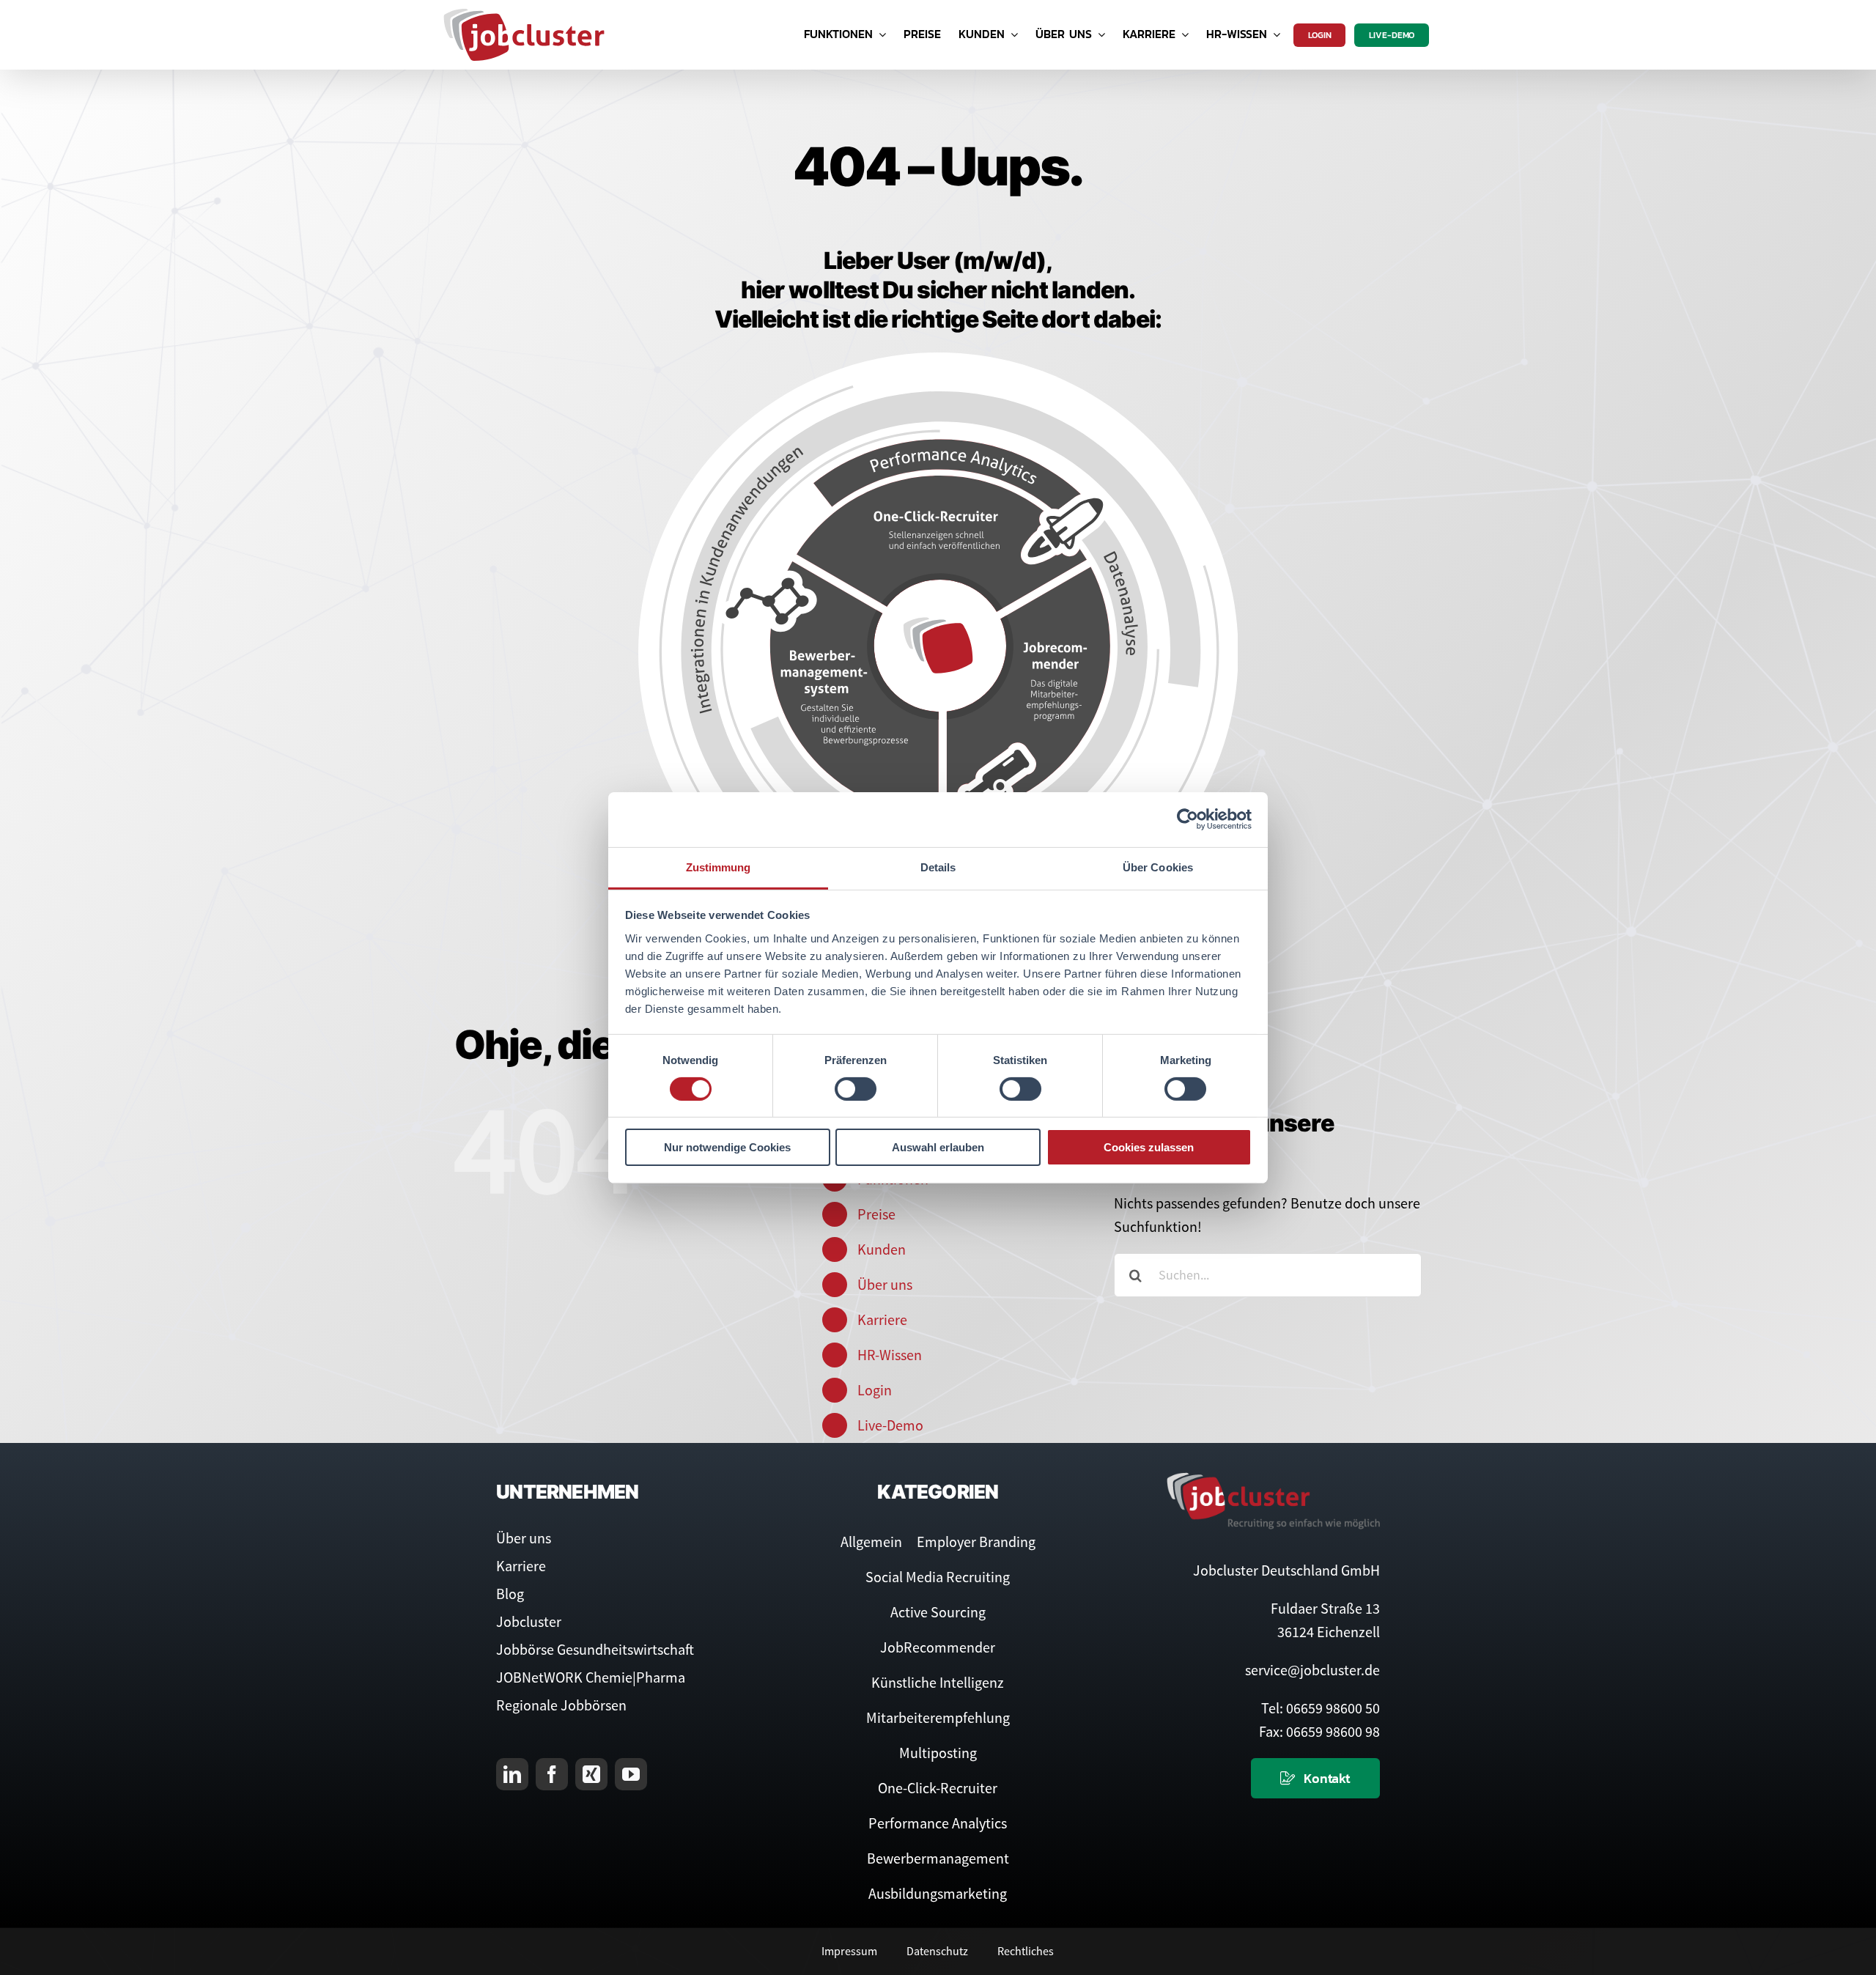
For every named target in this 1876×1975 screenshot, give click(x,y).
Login (875, 1390)
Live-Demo (890, 1425)
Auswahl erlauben (938, 1147)
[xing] (591, 1774)
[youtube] (631, 1774)
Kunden (882, 1249)
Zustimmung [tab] (719, 867)
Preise (876, 1214)
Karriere (882, 1319)
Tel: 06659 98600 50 (1321, 1708)
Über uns (885, 1284)
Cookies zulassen (1149, 1147)
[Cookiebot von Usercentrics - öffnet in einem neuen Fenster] (1188, 819)
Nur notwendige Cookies (727, 1147)
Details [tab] (938, 867)
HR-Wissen (890, 1355)
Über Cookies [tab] (1158, 867)
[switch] (856, 1089)
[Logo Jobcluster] (524, 14)
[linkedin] (512, 1774)
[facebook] (552, 1774)
